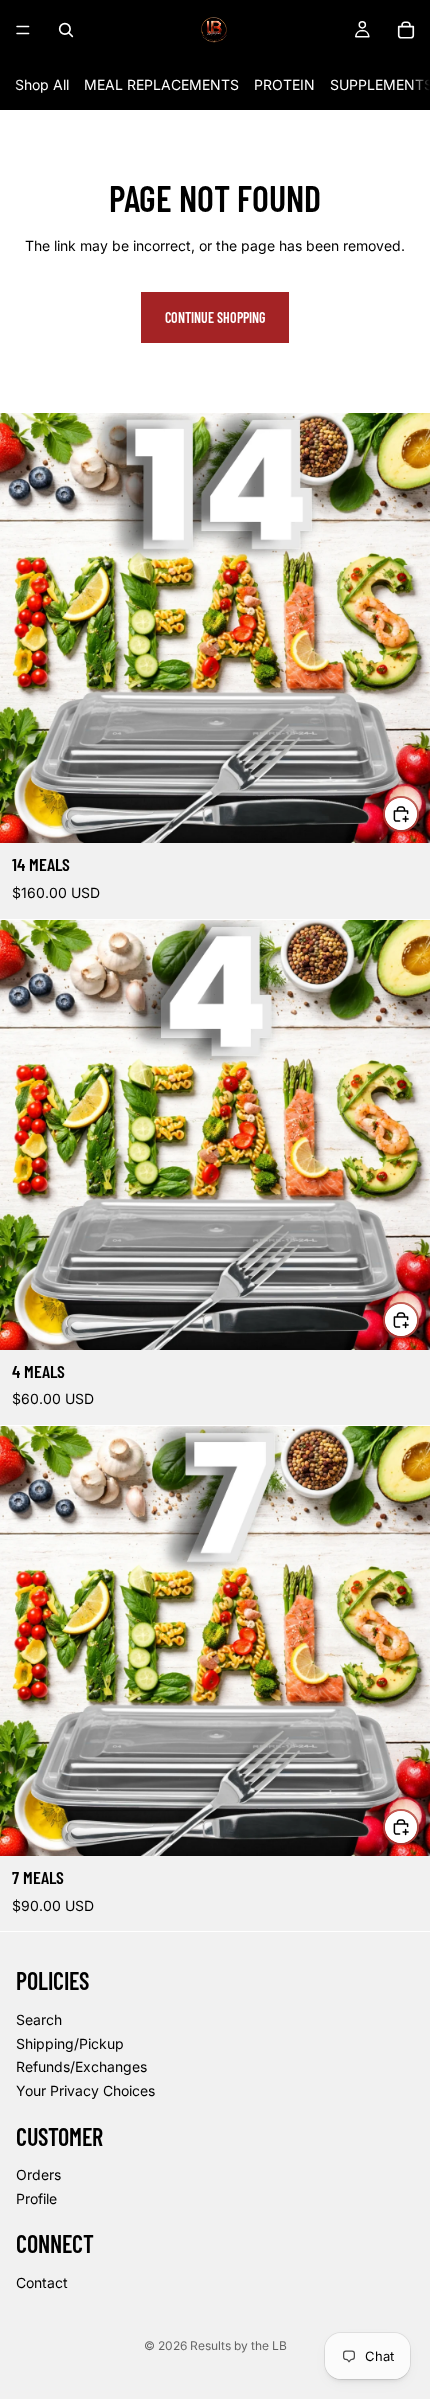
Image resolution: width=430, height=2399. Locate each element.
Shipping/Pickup (70, 2043)
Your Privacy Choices (85, 2090)
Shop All (42, 84)
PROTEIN (284, 84)
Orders (38, 2174)
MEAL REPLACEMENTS (161, 84)
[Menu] (23, 30)
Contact (42, 2282)
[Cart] (406, 30)
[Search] (66, 30)
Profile (36, 2198)
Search (39, 2019)
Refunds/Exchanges (81, 2067)
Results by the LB (238, 2345)
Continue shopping (215, 317)
